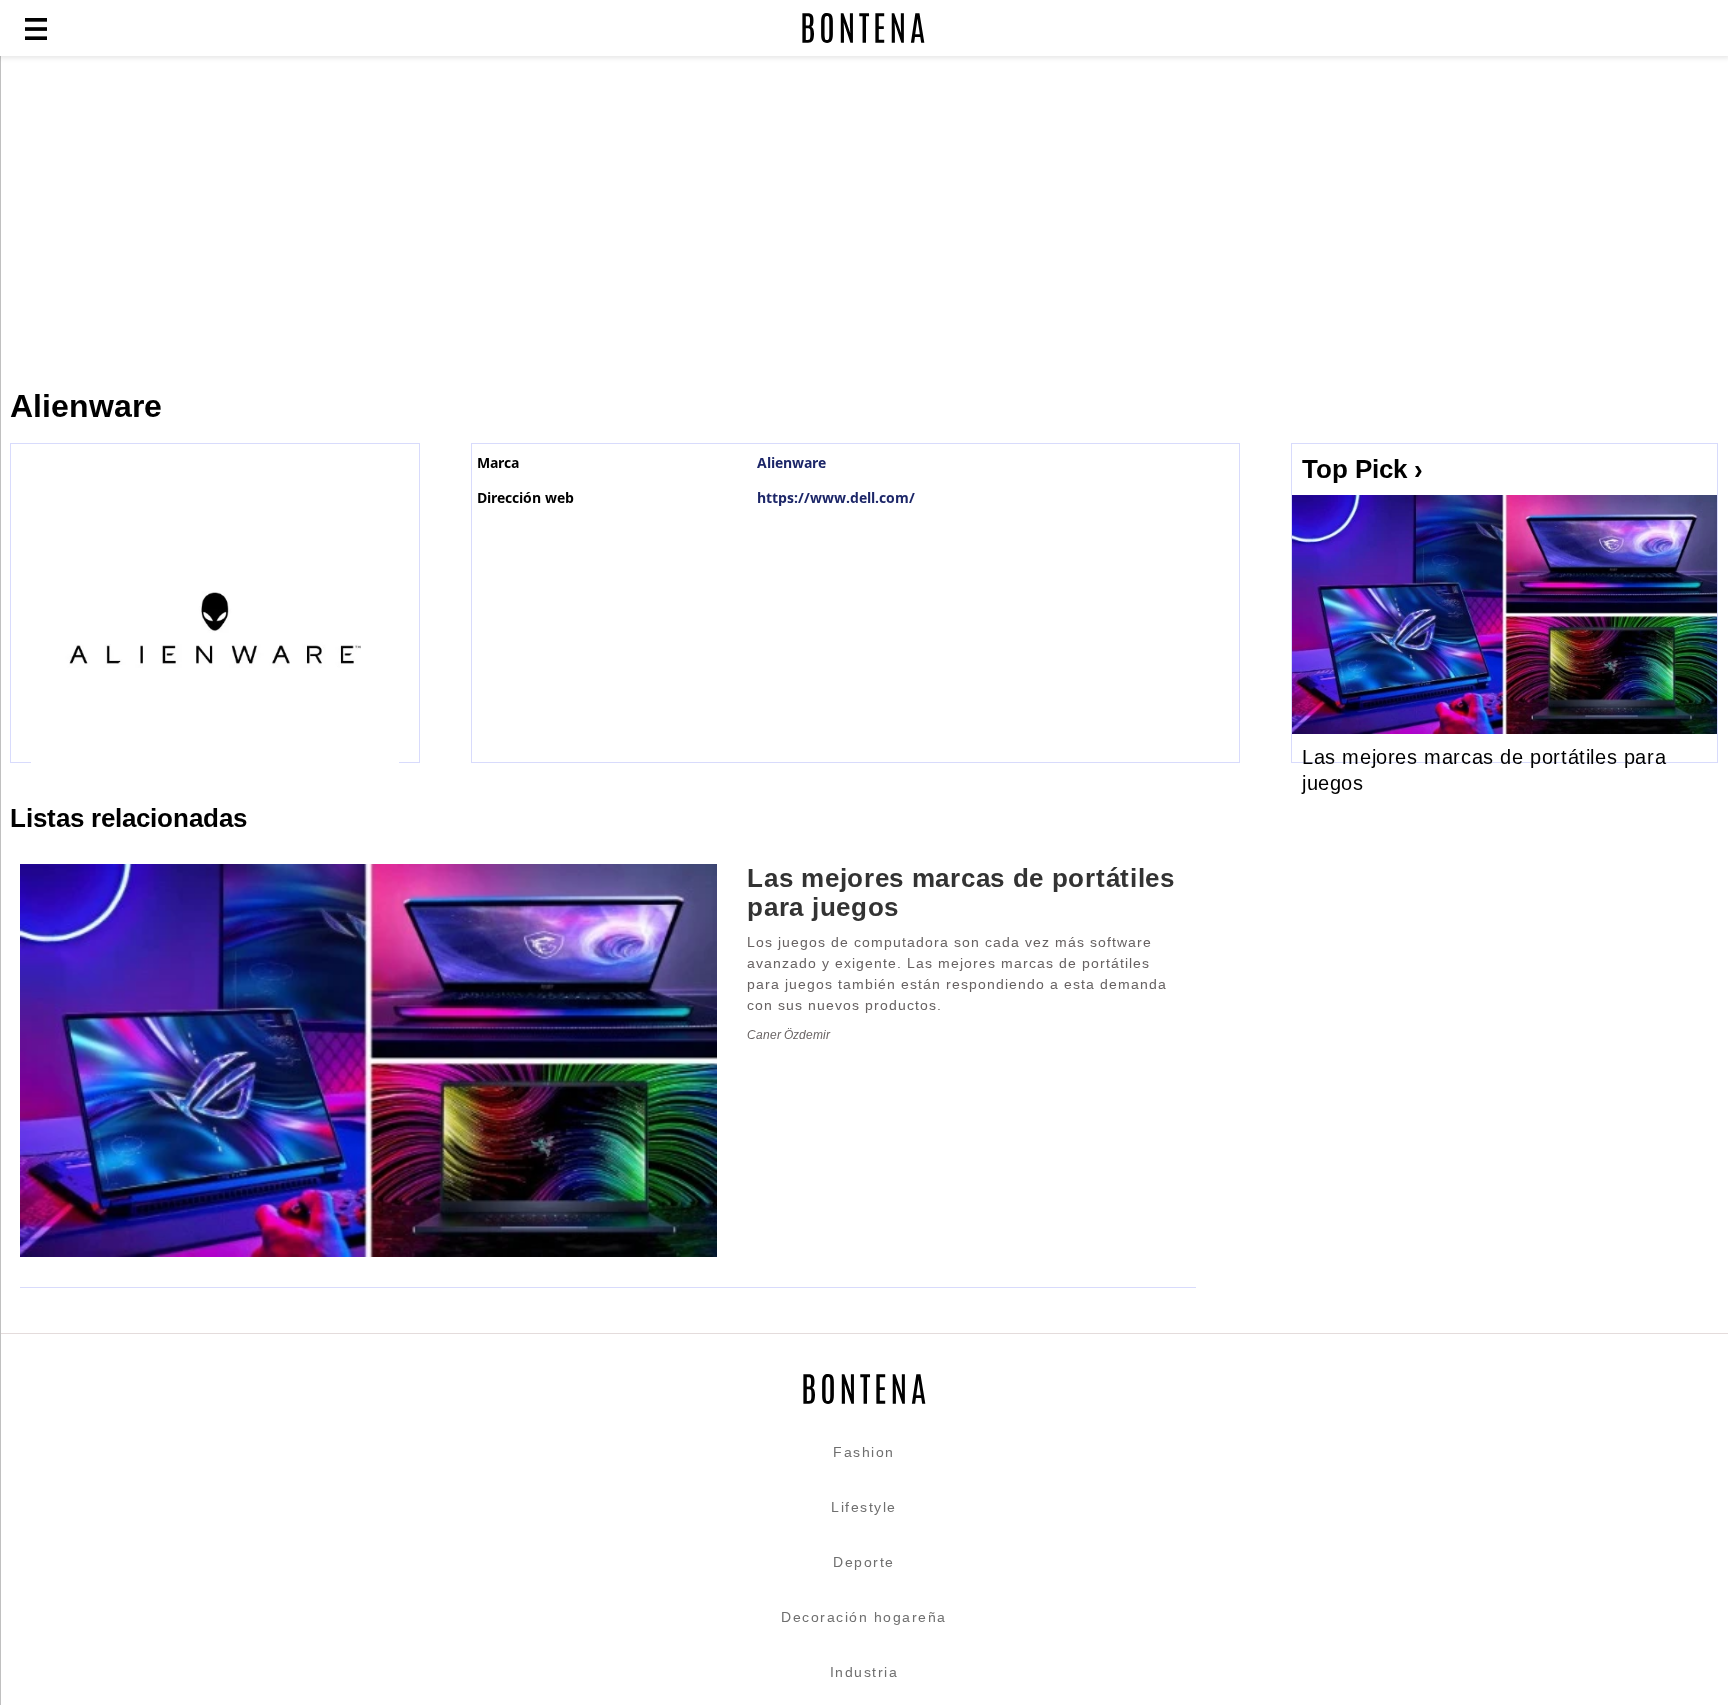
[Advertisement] (485, 222)
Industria (864, 1672)
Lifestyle (864, 1507)
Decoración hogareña (864, 1617)
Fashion (864, 1452)
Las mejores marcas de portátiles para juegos (960, 892)
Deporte (864, 1562)
